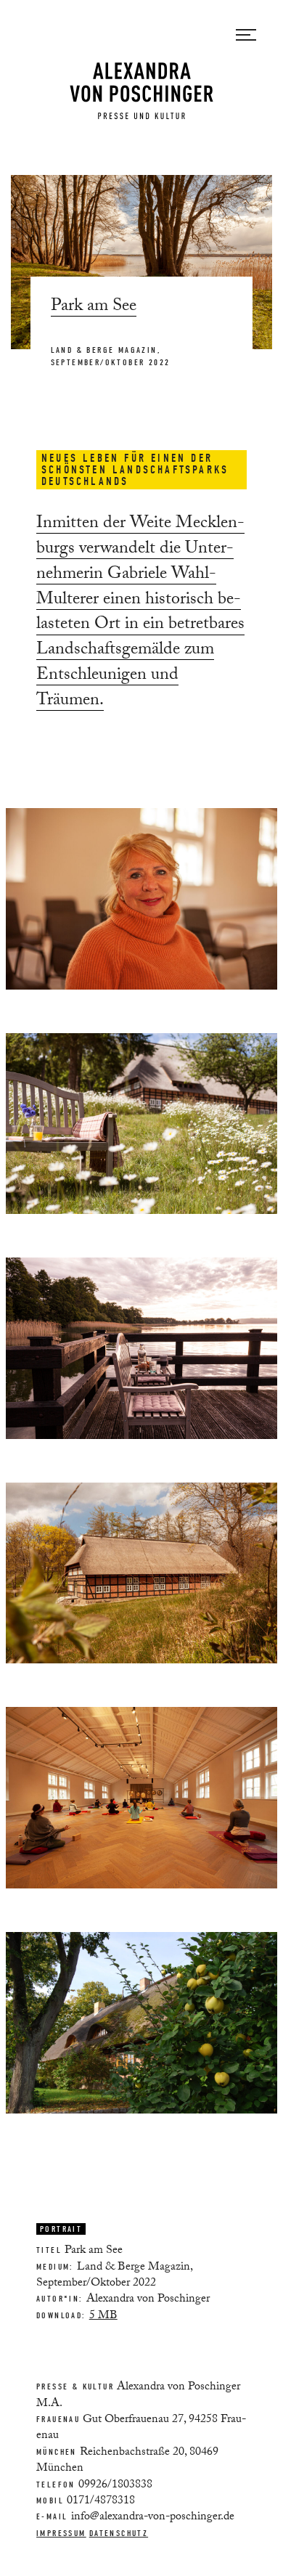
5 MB (103, 2316)
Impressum (61, 2533)
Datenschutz (119, 2533)
